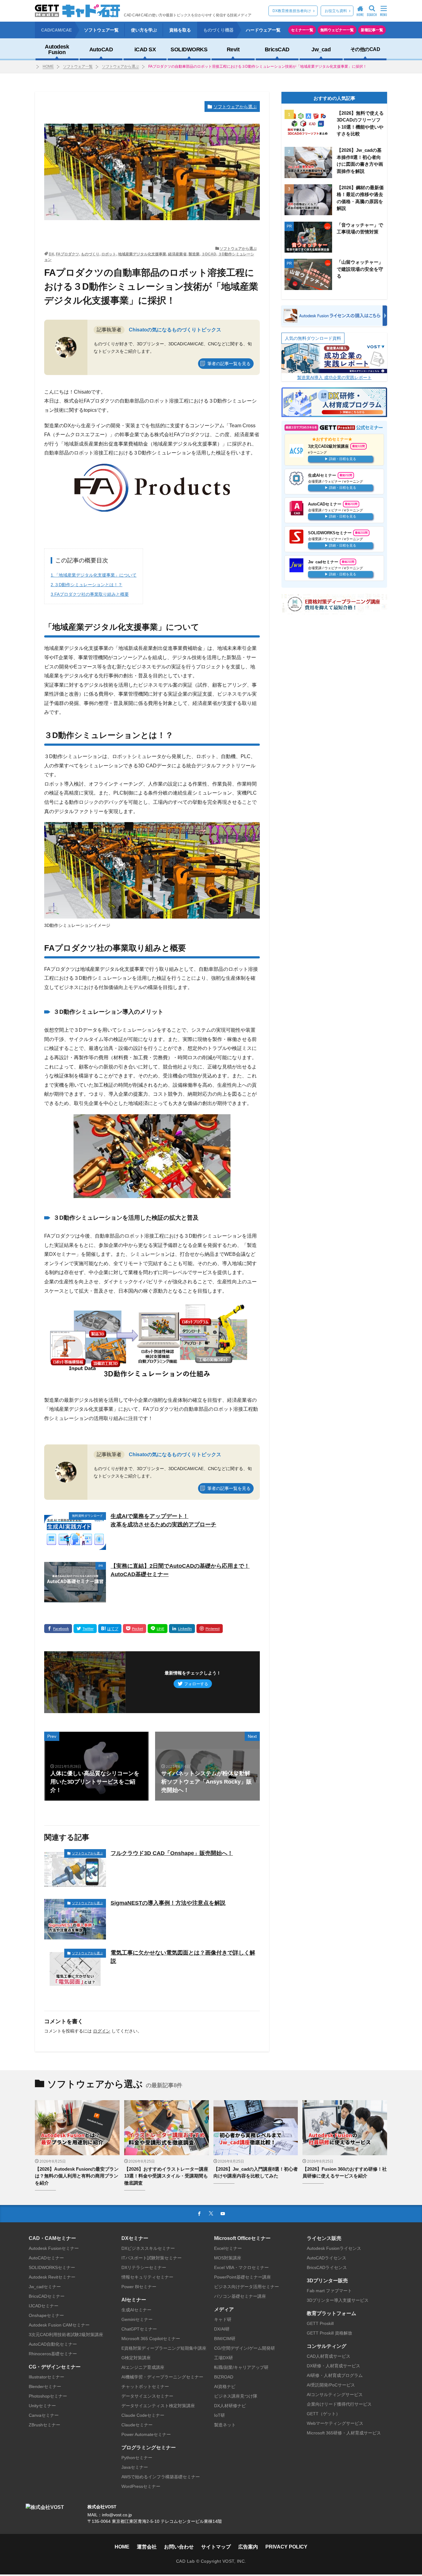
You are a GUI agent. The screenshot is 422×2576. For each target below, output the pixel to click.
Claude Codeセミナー (143, 2415)
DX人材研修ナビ (230, 2406)
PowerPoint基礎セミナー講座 (243, 2277)
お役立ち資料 (336, 11)
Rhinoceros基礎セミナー (53, 2354)
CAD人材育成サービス (329, 2356)
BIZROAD (224, 2377)
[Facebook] (58, 1629)
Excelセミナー (228, 2248)
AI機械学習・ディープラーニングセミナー (162, 2377)
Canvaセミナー (44, 2415)
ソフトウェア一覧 (101, 30)
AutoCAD (101, 49)
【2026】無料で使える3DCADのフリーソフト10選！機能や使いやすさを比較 (360, 124)
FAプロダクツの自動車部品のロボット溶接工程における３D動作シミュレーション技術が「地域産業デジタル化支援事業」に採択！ (257, 66)
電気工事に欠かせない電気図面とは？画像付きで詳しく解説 (183, 1957)
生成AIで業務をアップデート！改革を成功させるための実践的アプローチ (163, 1520)
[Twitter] (85, 1629)
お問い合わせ (179, 2547)
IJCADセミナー (44, 2306)
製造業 (194, 254)
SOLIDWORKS (189, 49)
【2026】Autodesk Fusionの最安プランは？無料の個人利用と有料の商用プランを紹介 (77, 2176)
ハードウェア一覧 (263, 30)
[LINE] (158, 1629)
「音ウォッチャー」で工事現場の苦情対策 (360, 228)
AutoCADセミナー (46, 2258)
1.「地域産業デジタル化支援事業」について (94, 575)
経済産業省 (177, 254)
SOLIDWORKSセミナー (52, 2267)
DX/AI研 (222, 2329)
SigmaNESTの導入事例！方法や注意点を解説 (168, 1903)
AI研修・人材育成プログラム (335, 2375)
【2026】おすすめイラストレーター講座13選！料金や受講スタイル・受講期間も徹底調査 (166, 2176)
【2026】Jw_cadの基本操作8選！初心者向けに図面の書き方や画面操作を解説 (360, 161)
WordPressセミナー (141, 2486)
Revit (233, 49)
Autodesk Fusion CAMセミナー (59, 2325)
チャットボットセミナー (145, 2386)
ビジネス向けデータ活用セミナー (247, 2287)
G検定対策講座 (136, 2358)
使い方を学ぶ (144, 30)
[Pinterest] (210, 1629)
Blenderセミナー (45, 2386)
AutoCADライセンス (327, 2258)
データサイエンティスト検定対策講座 (158, 2406)
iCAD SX (145, 49)
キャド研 (223, 2319)
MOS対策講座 (228, 2258)
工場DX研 (224, 2358)
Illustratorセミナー (46, 2377)
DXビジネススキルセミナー (148, 2248)
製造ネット (225, 2425)
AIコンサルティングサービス (335, 2395)
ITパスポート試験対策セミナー (152, 2258)
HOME (48, 66)
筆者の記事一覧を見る (229, 364)
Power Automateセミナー (146, 2434)
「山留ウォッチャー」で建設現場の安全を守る (360, 269)
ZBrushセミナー (44, 2425)
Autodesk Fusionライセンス (334, 2248)
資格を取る (180, 30)
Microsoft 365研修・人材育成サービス (344, 2433)
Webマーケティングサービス (335, 2423)
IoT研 (219, 2415)
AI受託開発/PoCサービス (331, 2385)
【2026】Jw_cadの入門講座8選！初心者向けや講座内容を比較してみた (256, 2173)
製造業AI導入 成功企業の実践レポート (334, 377)
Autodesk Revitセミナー (52, 2277)
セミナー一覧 (302, 30)
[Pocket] (135, 1629)
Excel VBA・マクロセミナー (241, 2267)
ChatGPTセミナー (139, 2329)
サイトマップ (216, 2547)
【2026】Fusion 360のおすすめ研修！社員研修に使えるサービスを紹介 (345, 2173)
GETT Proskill (320, 2323)
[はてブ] (110, 1629)
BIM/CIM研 (225, 2339)
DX (51, 254)
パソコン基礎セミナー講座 (240, 2296)
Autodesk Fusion (57, 49)
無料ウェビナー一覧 (337, 30)
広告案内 (248, 2547)
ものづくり (90, 254)
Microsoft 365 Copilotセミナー (151, 2339)
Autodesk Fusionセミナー (54, 2248)
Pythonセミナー (137, 2458)
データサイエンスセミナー (147, 2396)
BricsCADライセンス (327, 2267)
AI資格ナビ (225, 2386)
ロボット (109, 254)
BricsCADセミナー (47, 2296)
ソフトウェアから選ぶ (120, 66)
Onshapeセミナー (46, 2315)
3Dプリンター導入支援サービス (338, 2300)
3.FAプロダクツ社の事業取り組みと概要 (90, 594)
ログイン (102, 2031)
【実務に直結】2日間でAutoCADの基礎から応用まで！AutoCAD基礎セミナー (180, 1570)
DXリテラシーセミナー (144, 2267)
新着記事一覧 (372, 30)
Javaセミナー (135, 2467)
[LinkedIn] (182, 1629)
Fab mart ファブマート (329, 2291)
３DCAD (209, 254)
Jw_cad (321, 49)
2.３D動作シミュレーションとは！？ (87, 585)
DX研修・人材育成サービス (333, 2366)
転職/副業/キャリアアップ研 (241, 2367)
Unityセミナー (42, 2406)
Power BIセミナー (139, 2287)
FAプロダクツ (68, 254)
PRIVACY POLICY (286, 2547)
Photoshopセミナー (48, 2396)
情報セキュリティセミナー (147, 2277)
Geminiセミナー (137, 2319)
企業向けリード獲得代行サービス (339, 2404)
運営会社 (147, 2547)
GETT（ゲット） (323, 2414)
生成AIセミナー (136, 2310)
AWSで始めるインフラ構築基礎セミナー (161, 2477)
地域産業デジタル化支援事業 (142, 254)
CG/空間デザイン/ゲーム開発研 (245, 2348)
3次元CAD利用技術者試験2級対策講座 (66, 2335)
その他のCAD (365, 49)
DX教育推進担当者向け (292, 11)
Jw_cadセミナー (45, 2287)
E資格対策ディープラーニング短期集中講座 (164, 2348)
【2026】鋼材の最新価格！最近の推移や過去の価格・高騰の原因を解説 (360, 198)
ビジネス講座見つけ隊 (236, 2396)
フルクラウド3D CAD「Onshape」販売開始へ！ (172, 1853)
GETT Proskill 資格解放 (329, 2333)
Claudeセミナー (137, 2425)
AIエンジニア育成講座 (143, 2367)
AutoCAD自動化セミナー (53, 2344)
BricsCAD (277, 49)
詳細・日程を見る (343, 458)
